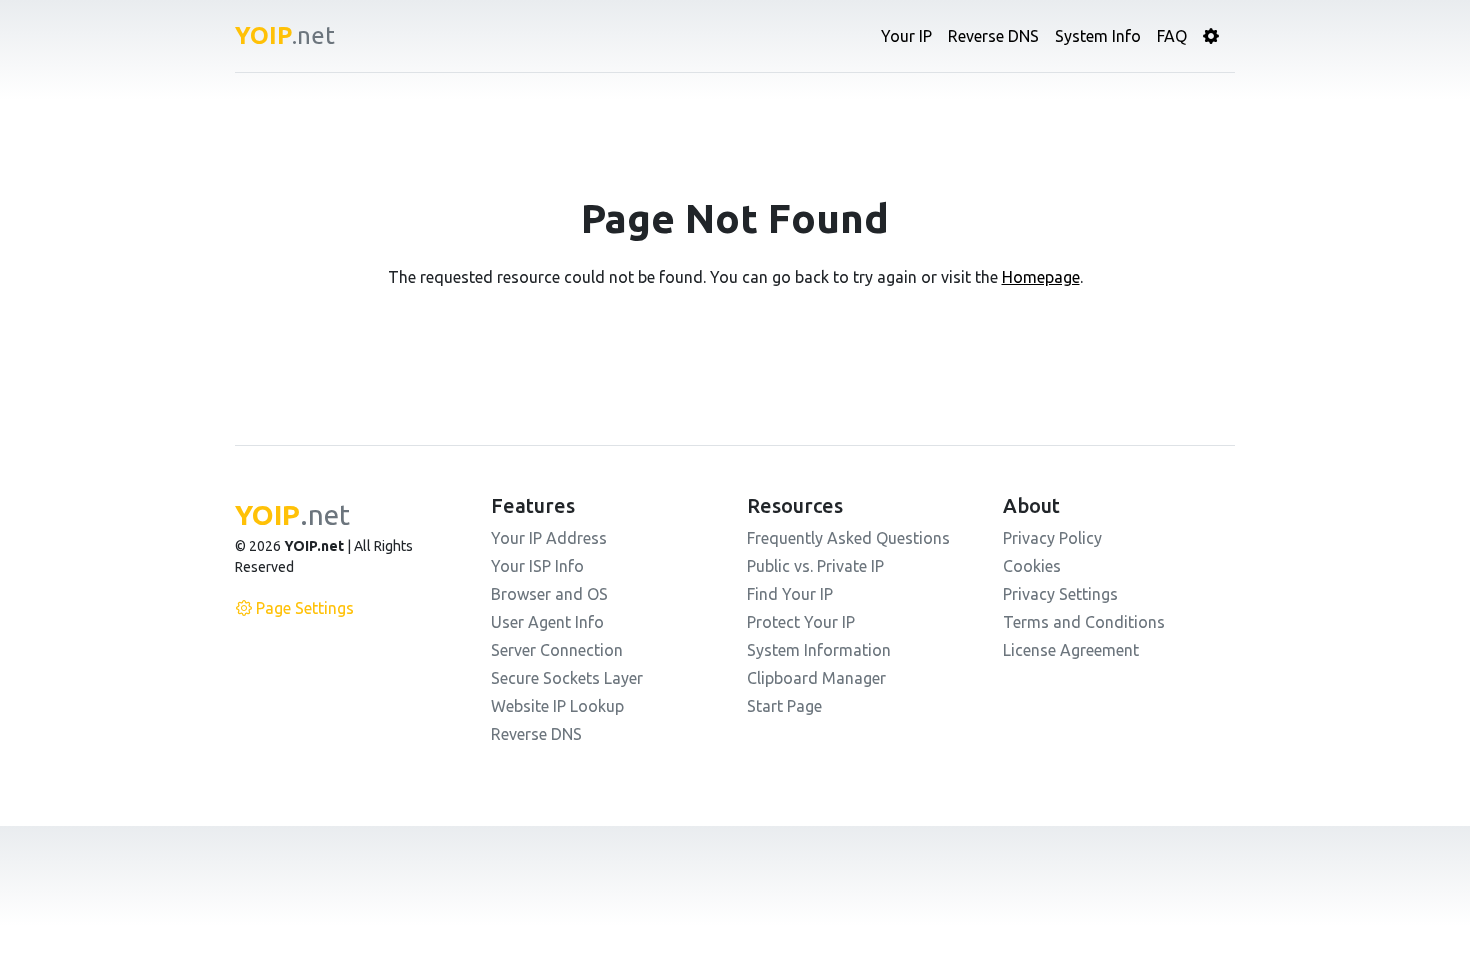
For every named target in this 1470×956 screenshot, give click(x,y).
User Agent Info (547, 622)
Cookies (1032, 566)
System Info (1098, 36)
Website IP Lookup (557, 706)
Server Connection (557, 650)
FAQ (1172, 36)
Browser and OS (549, 594)
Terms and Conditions (1084, 622)
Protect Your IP (801, 622)
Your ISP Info (537, 566)
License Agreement (1071, 650)
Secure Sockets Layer (567, 678)
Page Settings (305, 608)
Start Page (784, 706)
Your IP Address (549, 538)
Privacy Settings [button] (1060, 594)
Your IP (906, 36)
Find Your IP (790, 594)
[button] (1211, 36)
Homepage (1041, 277)
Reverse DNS (993, 36)
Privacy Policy (1052, 538)
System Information (819, 650)
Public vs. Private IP (815, 566)
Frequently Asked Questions (848, 538)
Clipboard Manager (816, 678)
